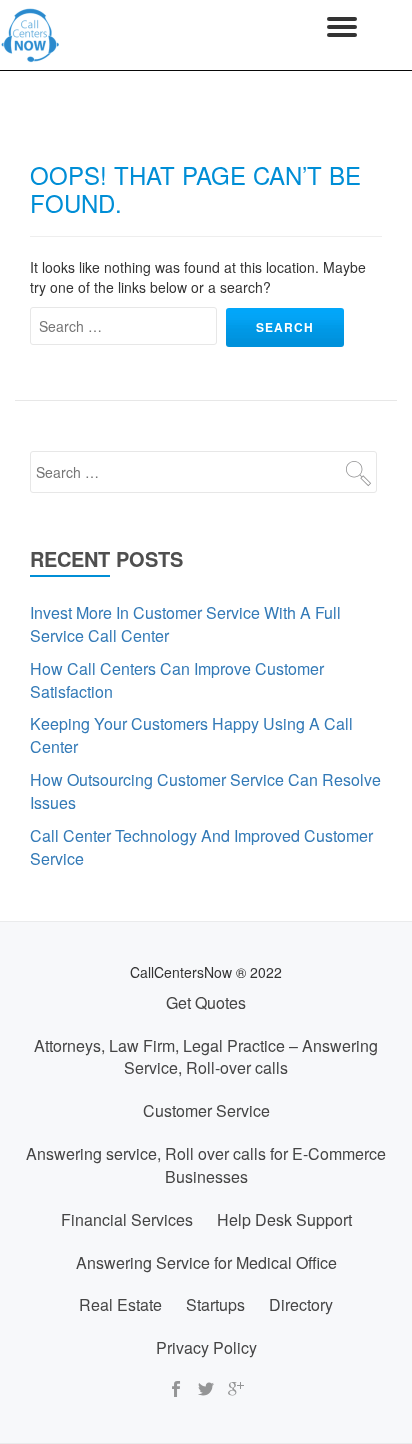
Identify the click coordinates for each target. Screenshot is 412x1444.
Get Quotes (206, 1002)
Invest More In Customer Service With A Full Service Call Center (185, 624)
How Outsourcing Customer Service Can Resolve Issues (205, 791)
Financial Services (127, 1219)
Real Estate (120, 1304)
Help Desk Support (284, 1219)
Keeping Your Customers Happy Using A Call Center (191, 735)
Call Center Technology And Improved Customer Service (201, 847)
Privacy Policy (206, 1347)
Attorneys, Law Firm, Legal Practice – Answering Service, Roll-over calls (206, 1057)
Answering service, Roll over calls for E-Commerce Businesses (206, 1165)
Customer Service (206, 1110)
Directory (301, 1304)
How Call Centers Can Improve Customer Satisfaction (177, 680)
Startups (215, 1304)
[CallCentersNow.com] (34, 35)
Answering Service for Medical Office (206, 1262)
